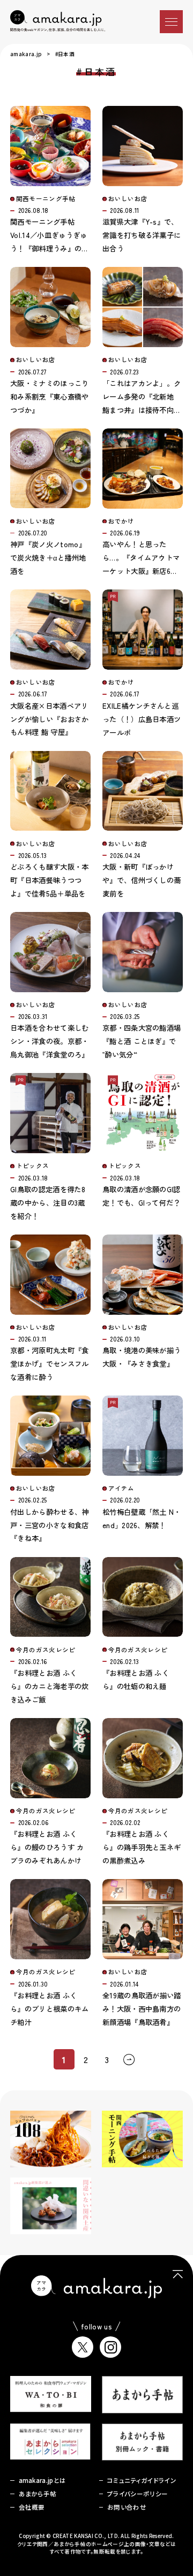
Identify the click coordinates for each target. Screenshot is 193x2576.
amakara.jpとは (43, 2480)
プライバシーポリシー (138, 2494)
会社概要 (32, 2507)
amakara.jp (26, 54)
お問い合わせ (127, 2507)
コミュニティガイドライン (142, 2480)
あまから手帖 (38, 2494)
